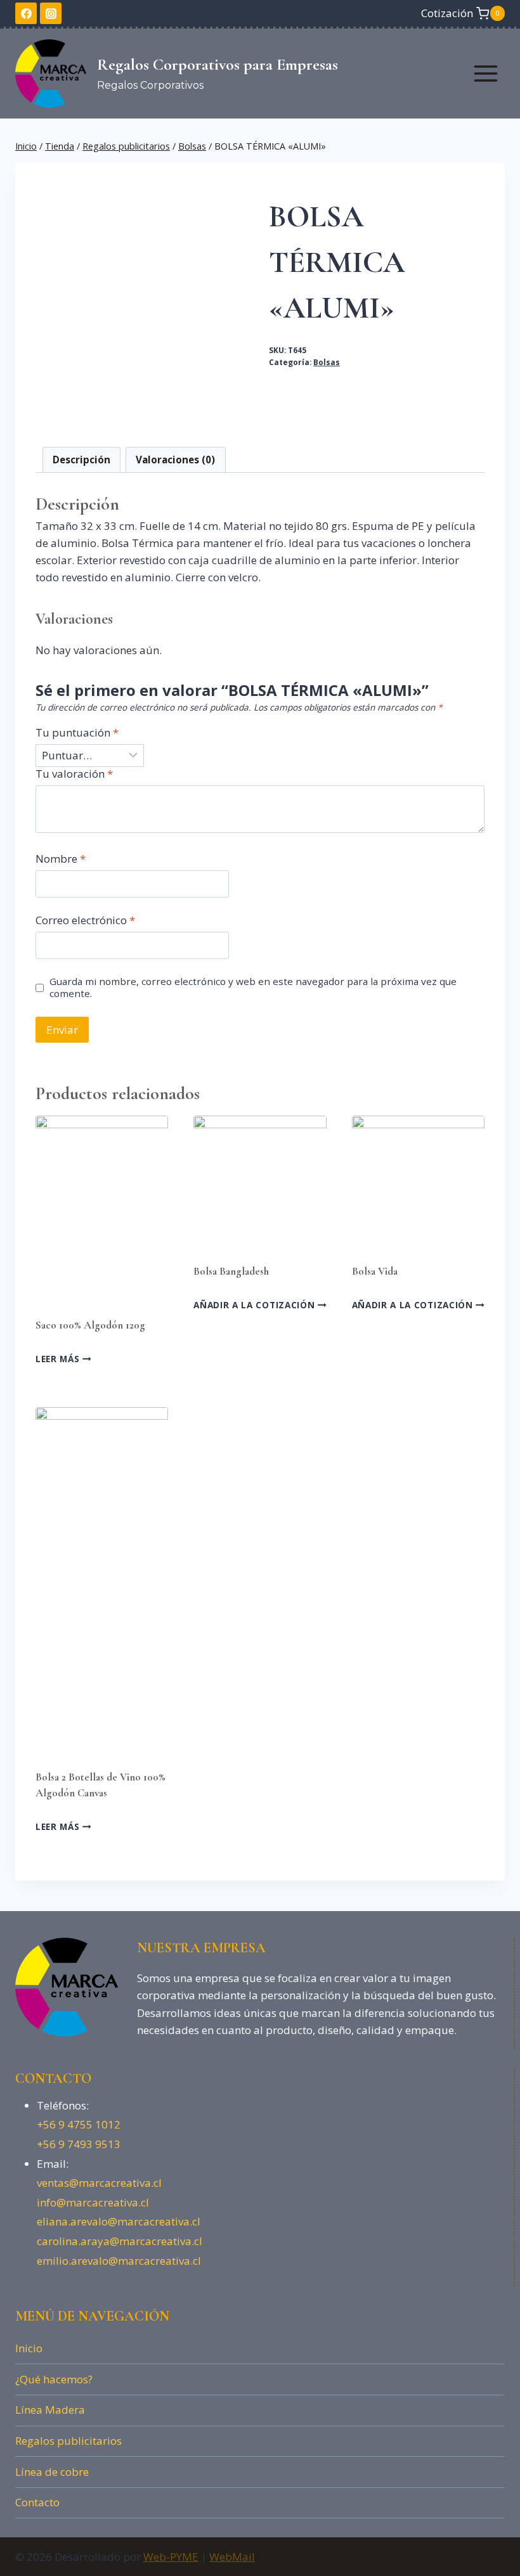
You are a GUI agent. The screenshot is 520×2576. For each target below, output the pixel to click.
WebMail (232, 2557)
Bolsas (327, 362)
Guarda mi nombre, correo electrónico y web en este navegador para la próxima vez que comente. (253, 988)
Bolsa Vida (375, 1271)
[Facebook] (26, 13)
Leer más (59, 1359)
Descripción (81, 460)
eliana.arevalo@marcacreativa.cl (119, 2221)
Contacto (37, 2502)
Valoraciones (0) (175, 460)
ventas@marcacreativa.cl (99, 2183)
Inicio (29, 2348)
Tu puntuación (77, 733)
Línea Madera (50, 2410)
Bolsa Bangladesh (231, 1271)
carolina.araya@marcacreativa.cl (120, 2241)
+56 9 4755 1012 (79, 2124)
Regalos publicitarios (68, 2441)
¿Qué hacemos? (54, 2379)
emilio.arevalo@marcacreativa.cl (119, 2261)
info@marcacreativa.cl (93, 2202)
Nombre (61, 859)
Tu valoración (74, 774)
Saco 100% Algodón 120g (90, 1325)
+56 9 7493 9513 (79, 2144)
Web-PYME (171, 2557)
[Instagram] (51, 13)
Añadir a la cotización (256, 1305)
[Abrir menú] (485, 73)
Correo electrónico (85, 920)
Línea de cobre (52, 2472)
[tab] (82, 460)
